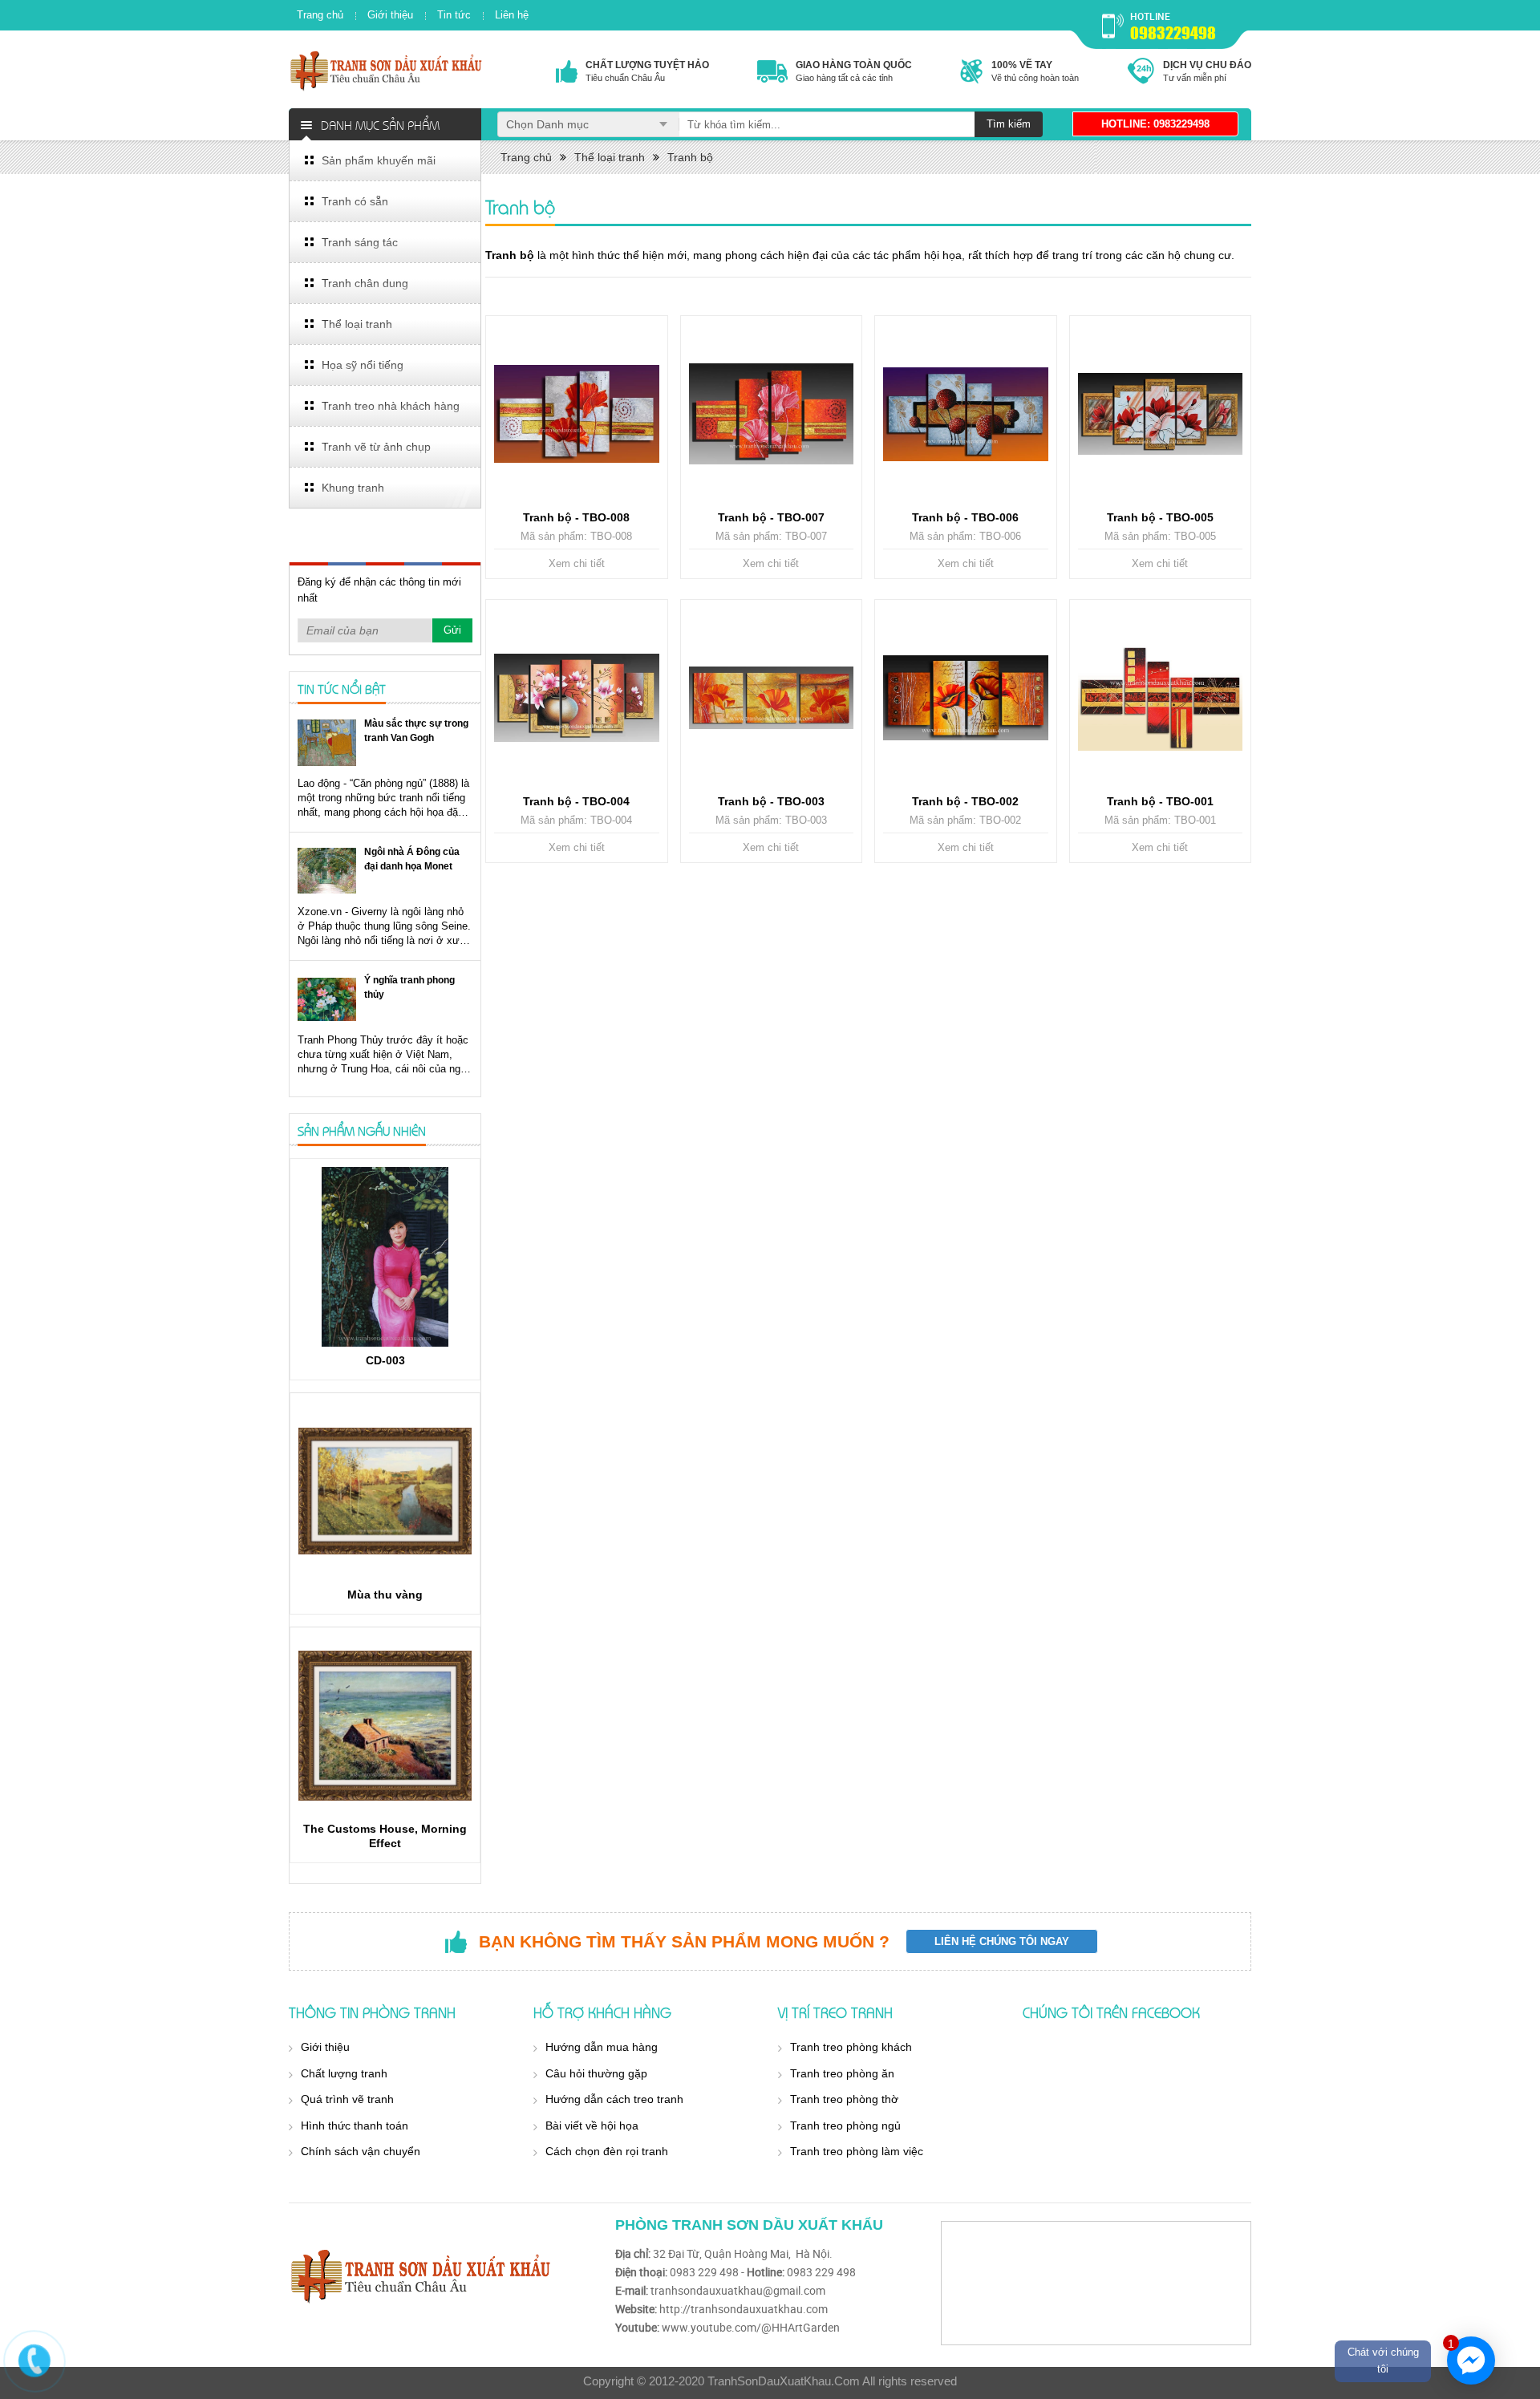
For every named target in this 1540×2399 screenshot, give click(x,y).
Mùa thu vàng (385, 1595)
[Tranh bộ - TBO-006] (966, 414)
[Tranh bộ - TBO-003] (772, 698)
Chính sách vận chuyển (361, 2151)
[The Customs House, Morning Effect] (385, 1725)
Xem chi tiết (577, 563)
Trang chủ (320, 15)
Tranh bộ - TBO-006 (965, 517)
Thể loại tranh (610, 157)
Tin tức (454, 15)
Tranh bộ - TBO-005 (1160, 517)
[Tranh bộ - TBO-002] (966, 698)
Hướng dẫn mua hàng (602, 2047)
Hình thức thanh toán (355, 2125)
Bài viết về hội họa (592, 2125)
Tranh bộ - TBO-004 (576, 801)
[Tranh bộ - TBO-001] (1161, 698)
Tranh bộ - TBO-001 (1160, 801)
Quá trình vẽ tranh (347, 2099)
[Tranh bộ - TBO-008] (577, 414)
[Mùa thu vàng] (385, 1491)
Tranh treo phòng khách (851, 2047)
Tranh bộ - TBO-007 (771, 517)
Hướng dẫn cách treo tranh (614, 2099)
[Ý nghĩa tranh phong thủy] (327, 999)
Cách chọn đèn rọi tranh (607, 2151)
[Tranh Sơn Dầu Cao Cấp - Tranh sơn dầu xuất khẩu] (387, 70)
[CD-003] (385, 1257)
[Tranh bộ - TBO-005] (1161, 414)
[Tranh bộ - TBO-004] (577, 698)
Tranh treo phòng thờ (844, 2099)
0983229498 (1173, 33)
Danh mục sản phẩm (380, 124)
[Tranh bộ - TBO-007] (772, 414)
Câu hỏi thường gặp (596, 2073)
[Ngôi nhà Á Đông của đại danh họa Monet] (327, 871)
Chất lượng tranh (344, 2073)
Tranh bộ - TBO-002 (965, 801)
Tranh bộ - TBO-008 (576, 517)
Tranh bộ (690, 157)
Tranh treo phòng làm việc (857, 2151)
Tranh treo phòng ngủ (845, 2125)
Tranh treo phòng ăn (842, 2073)
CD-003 (385, 1360)
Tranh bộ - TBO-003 (771, 801)
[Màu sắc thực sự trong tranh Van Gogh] (327, 742)
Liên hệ (512, 15)
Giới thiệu (390, 15)
